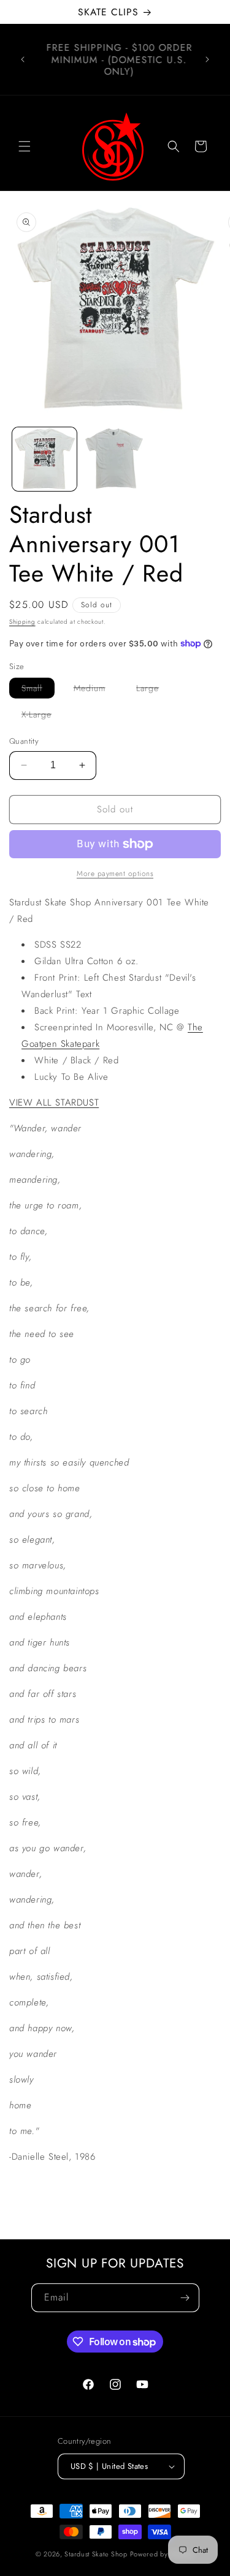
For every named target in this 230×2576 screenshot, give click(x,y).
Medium (96, 690)
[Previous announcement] (23, 59)
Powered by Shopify (163, 2554)
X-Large (43, 716)
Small (38, 690)
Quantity (24, 741)
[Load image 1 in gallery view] (44, 459)
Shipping (22, 622)
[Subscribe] (185, 2298)
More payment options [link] (115, 874)
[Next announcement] (207, 59)
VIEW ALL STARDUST (54, 1103)
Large (154, 690)
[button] (25, 146)
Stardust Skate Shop (96, 2554)
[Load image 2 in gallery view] (115, 459)
